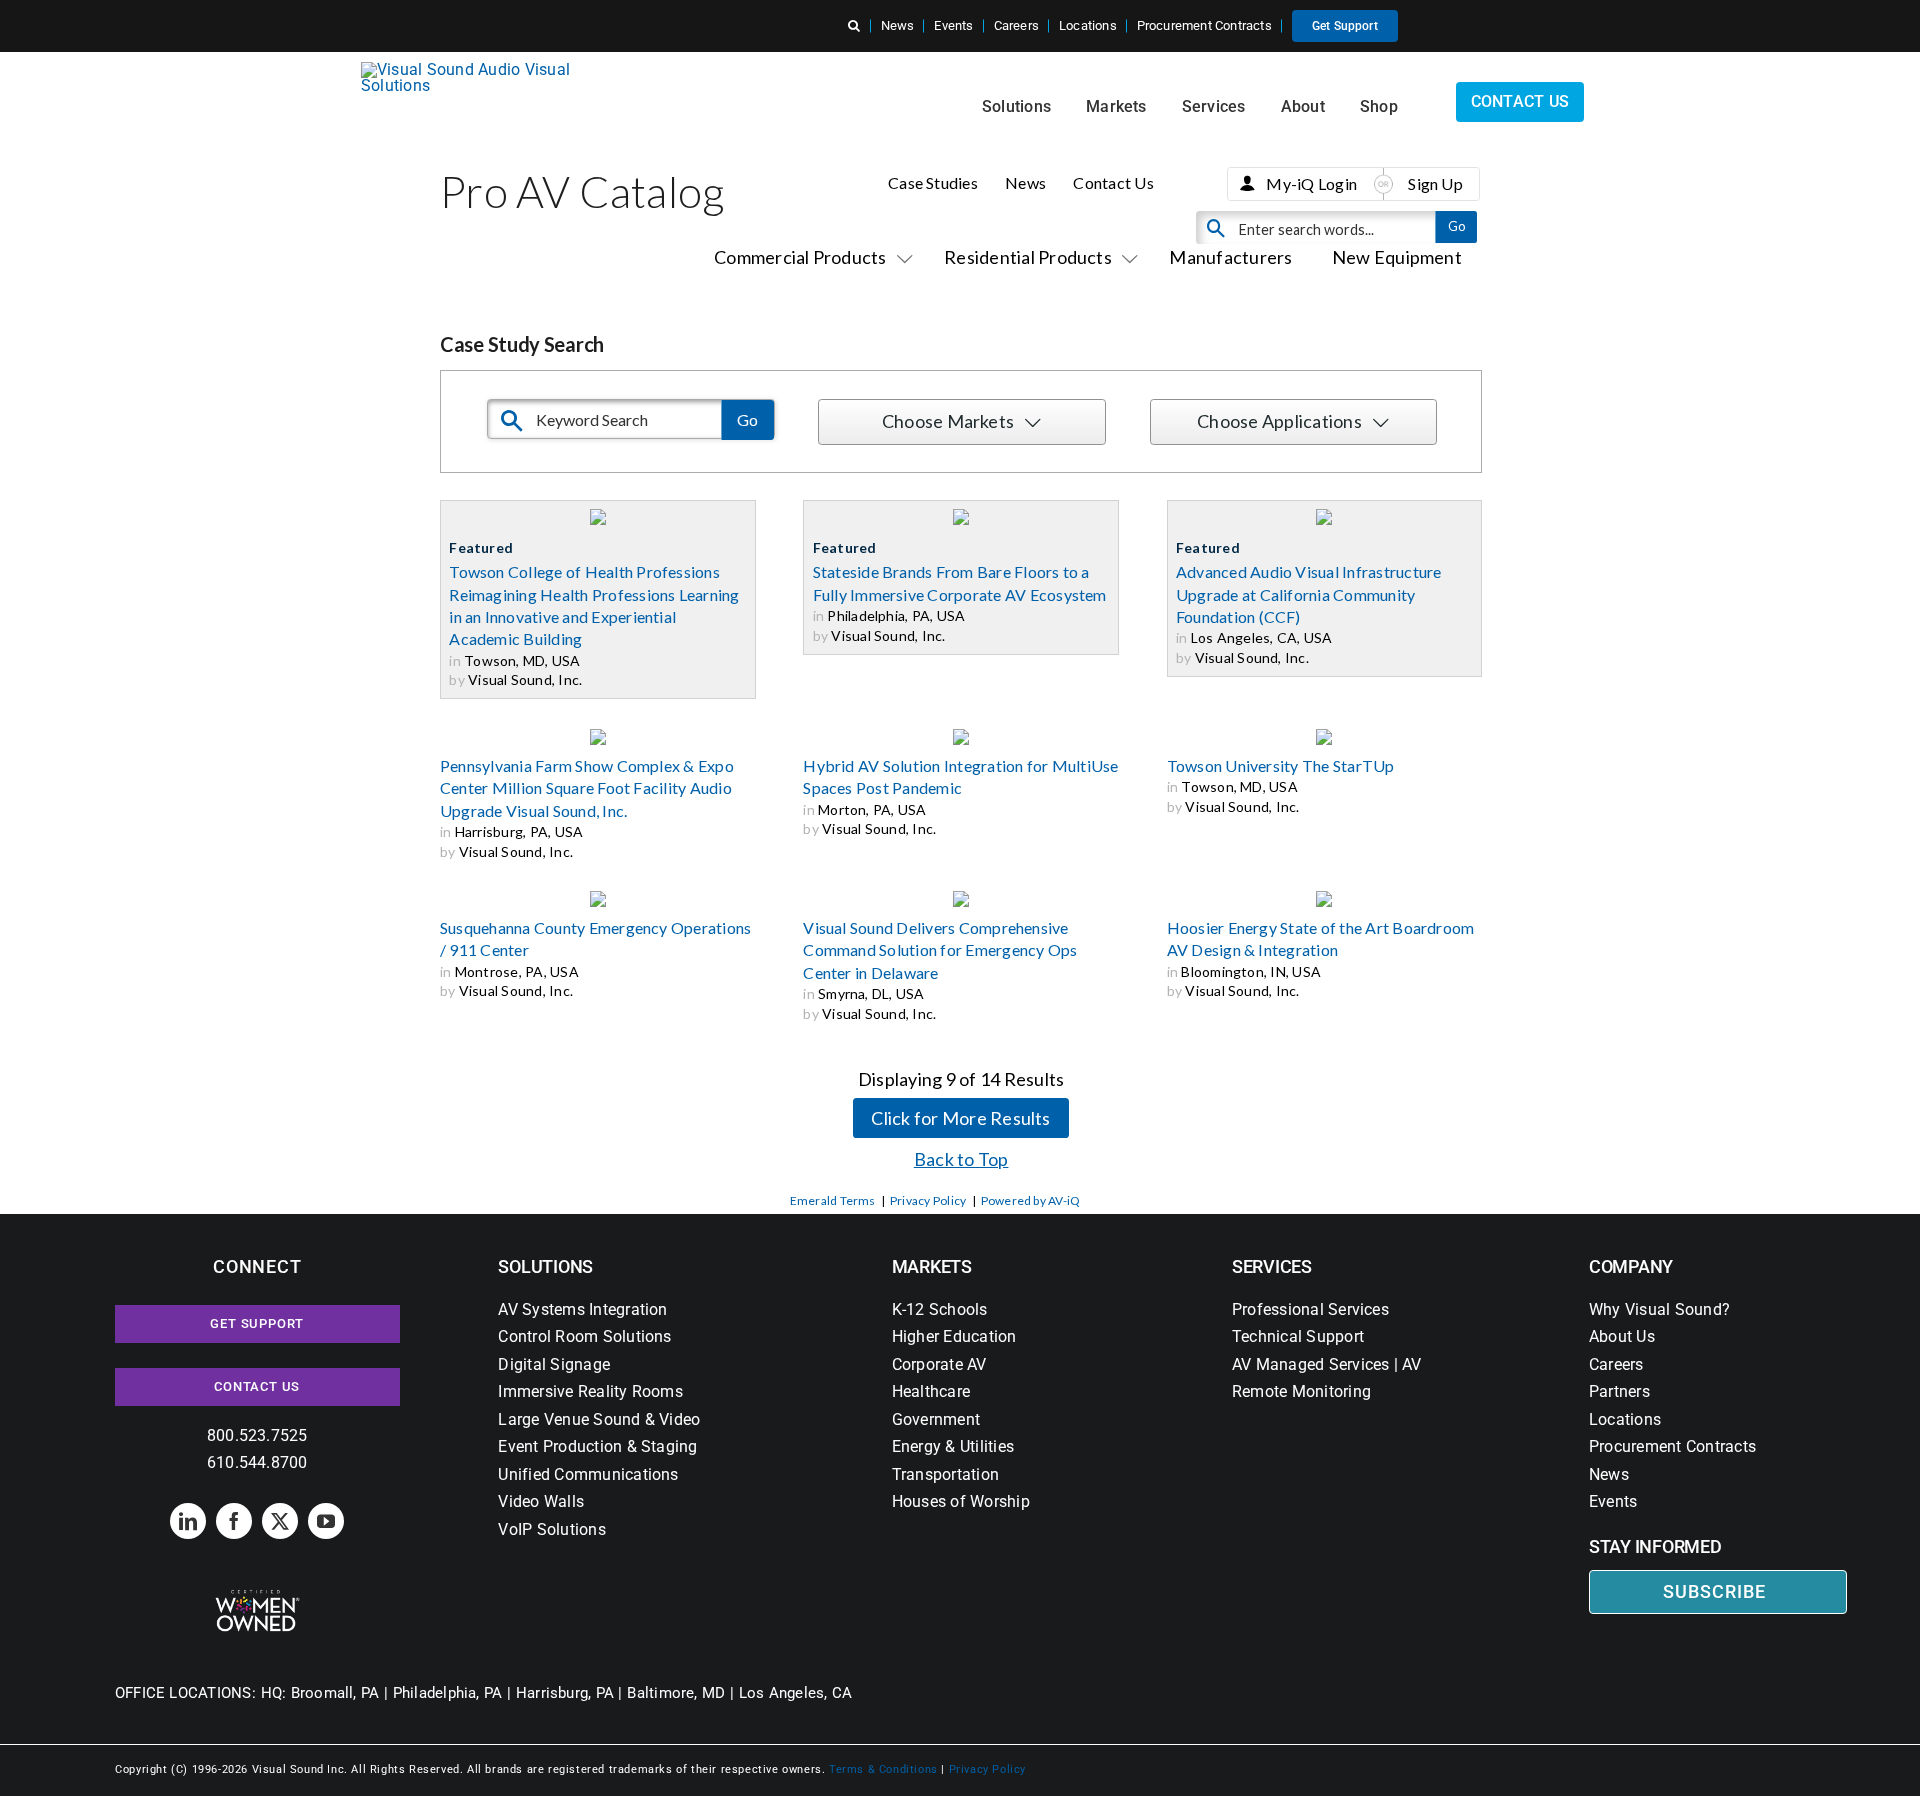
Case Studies (933, 182)
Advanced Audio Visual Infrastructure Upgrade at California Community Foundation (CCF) (1309, 594)
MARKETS (932, 1266)
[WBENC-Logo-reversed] (257, 1596)
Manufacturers (1230, 257)
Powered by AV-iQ (1031, 1200)
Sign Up (1435, 183)
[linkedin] (188, 1521)
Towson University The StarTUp (1281, 765)
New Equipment (1397, 257)
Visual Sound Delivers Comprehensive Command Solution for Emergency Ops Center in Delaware (940, 950)
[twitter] (280, 1521)
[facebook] (234, 1521)
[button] (854, 26)
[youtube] (326, 1521)
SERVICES (1272, 1266)
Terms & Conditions (883, 1769)
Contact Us (1113, 182)
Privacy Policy (928, 1200)
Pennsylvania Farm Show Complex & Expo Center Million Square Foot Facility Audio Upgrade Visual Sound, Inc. (587, 788)
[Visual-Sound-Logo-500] (474, 69)
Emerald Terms (833, 1200)
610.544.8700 (257, 1462)
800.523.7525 (257, 1435)
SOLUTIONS (545, 1266)
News (1025, 182)
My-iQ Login (1311, 183)
